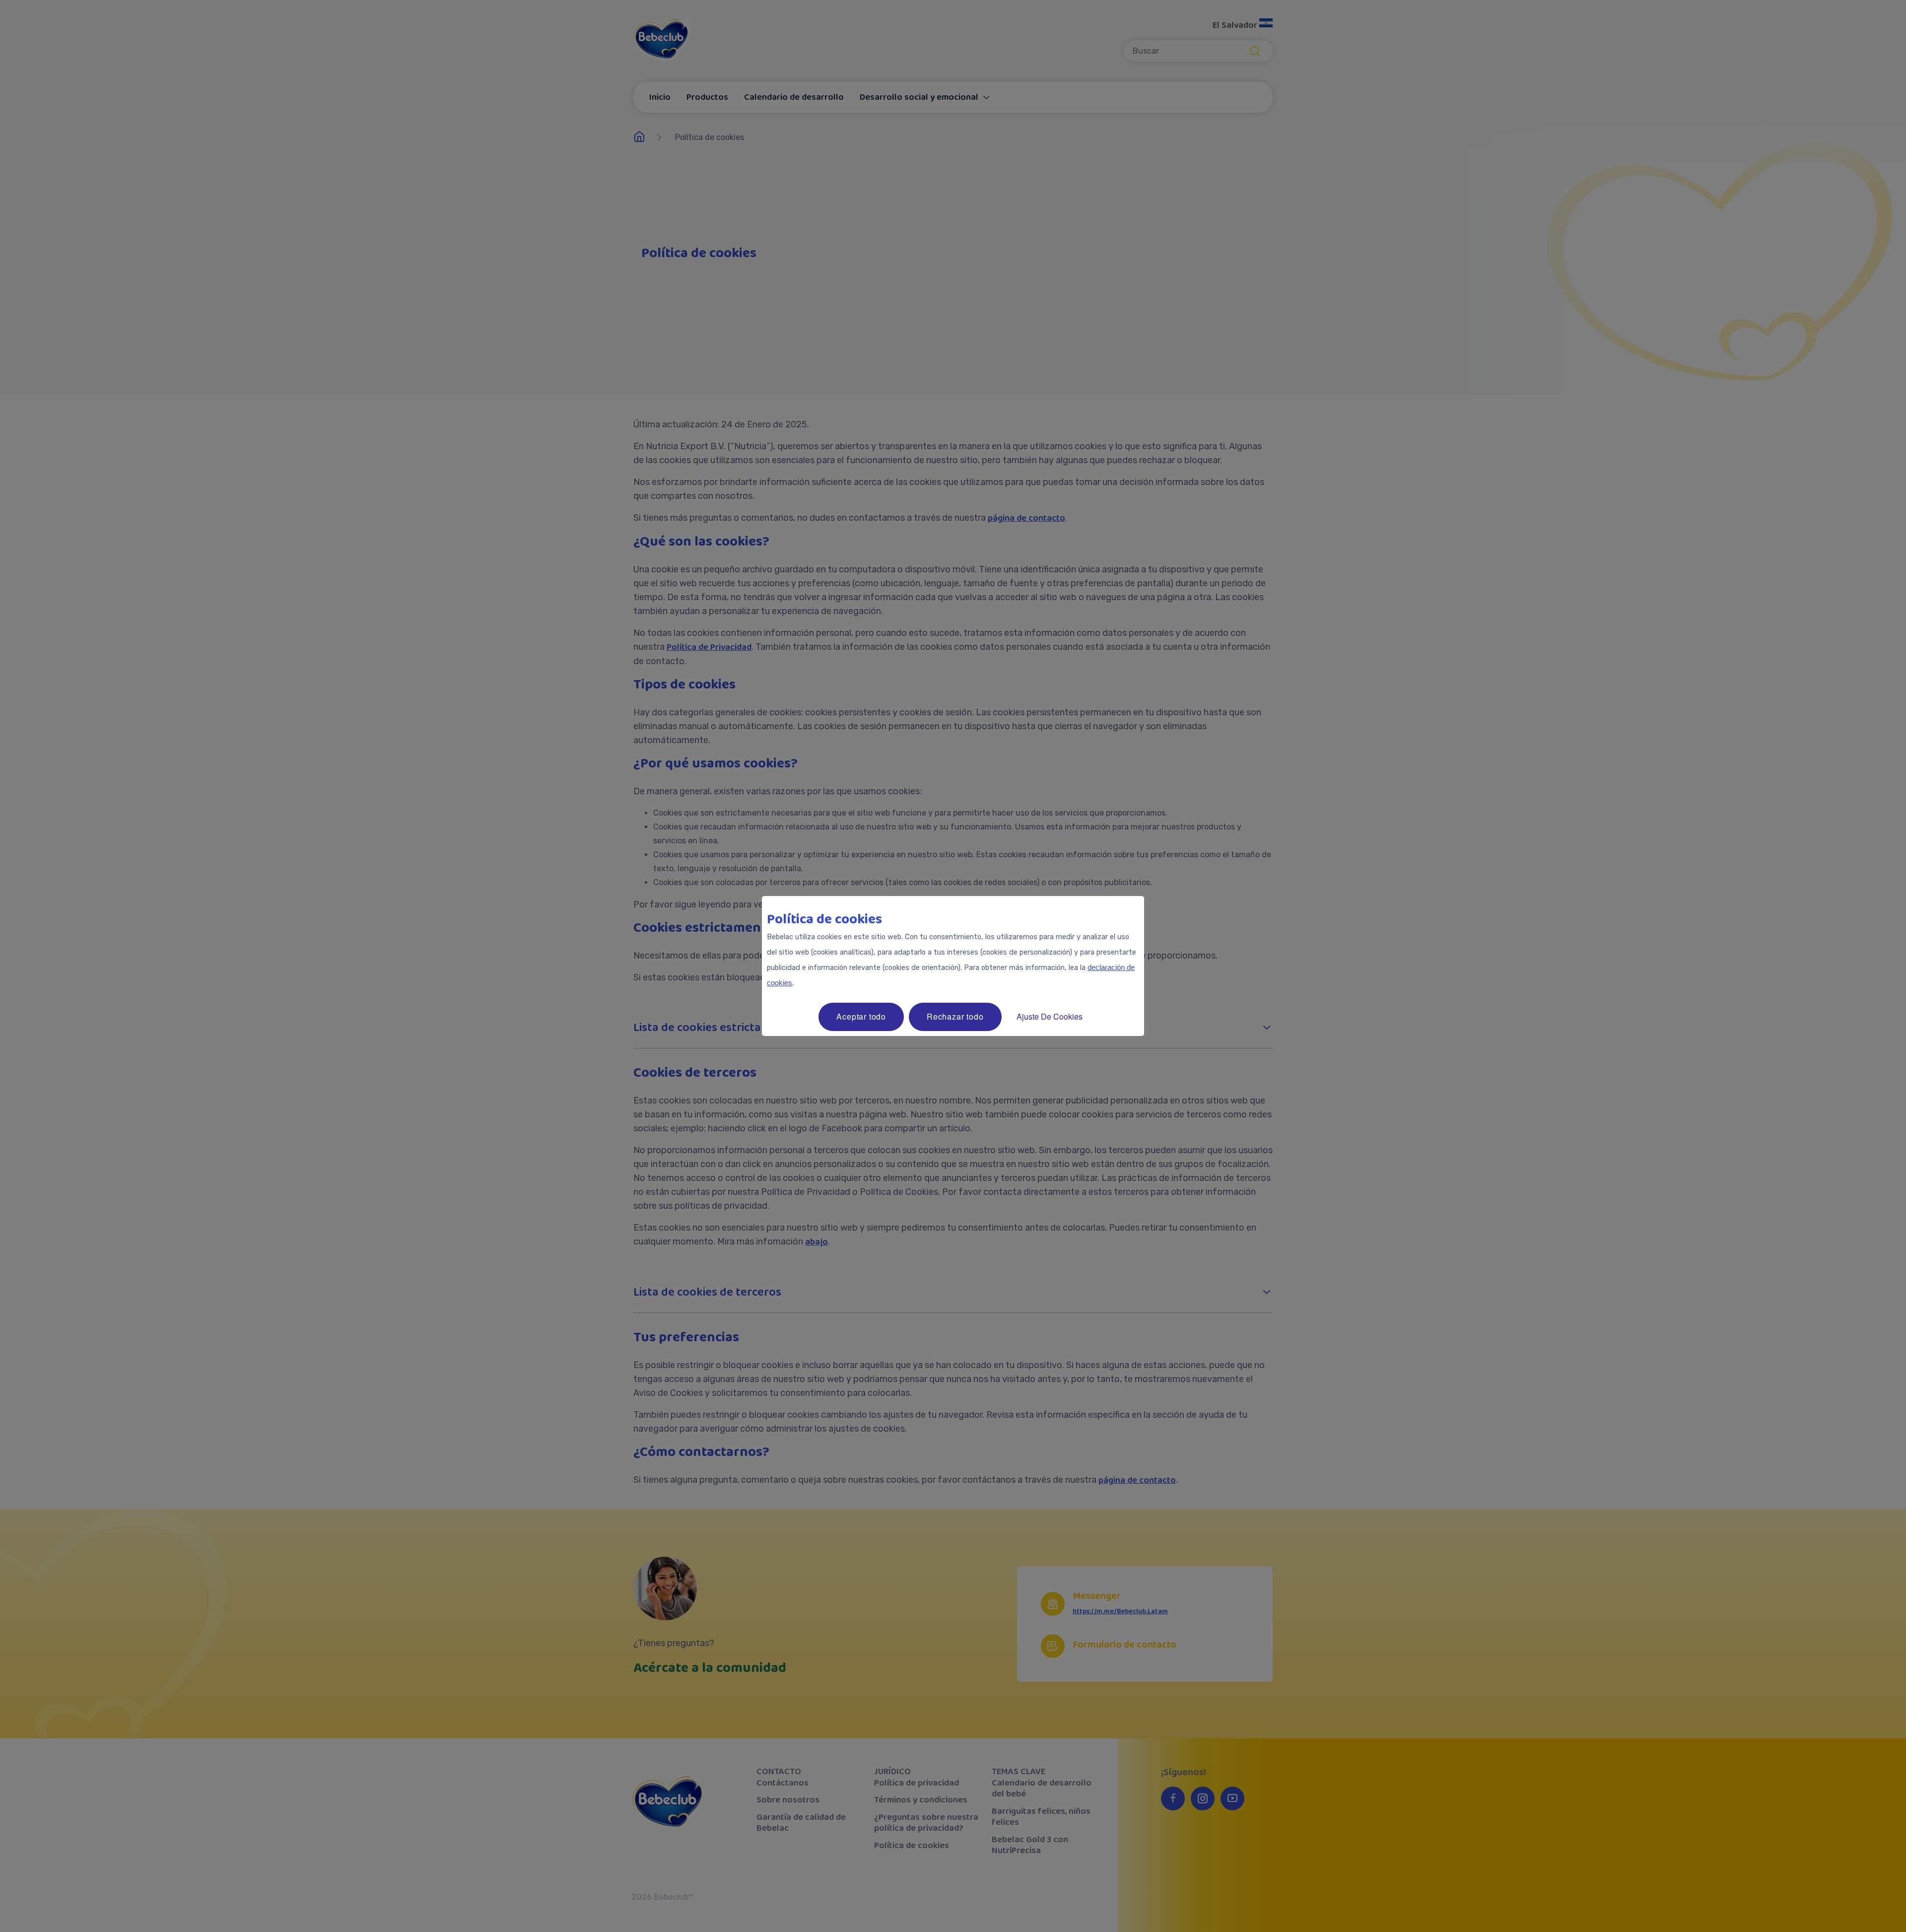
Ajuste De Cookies (1050, 1016)
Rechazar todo (955, 1016)
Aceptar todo (861, 1016)
